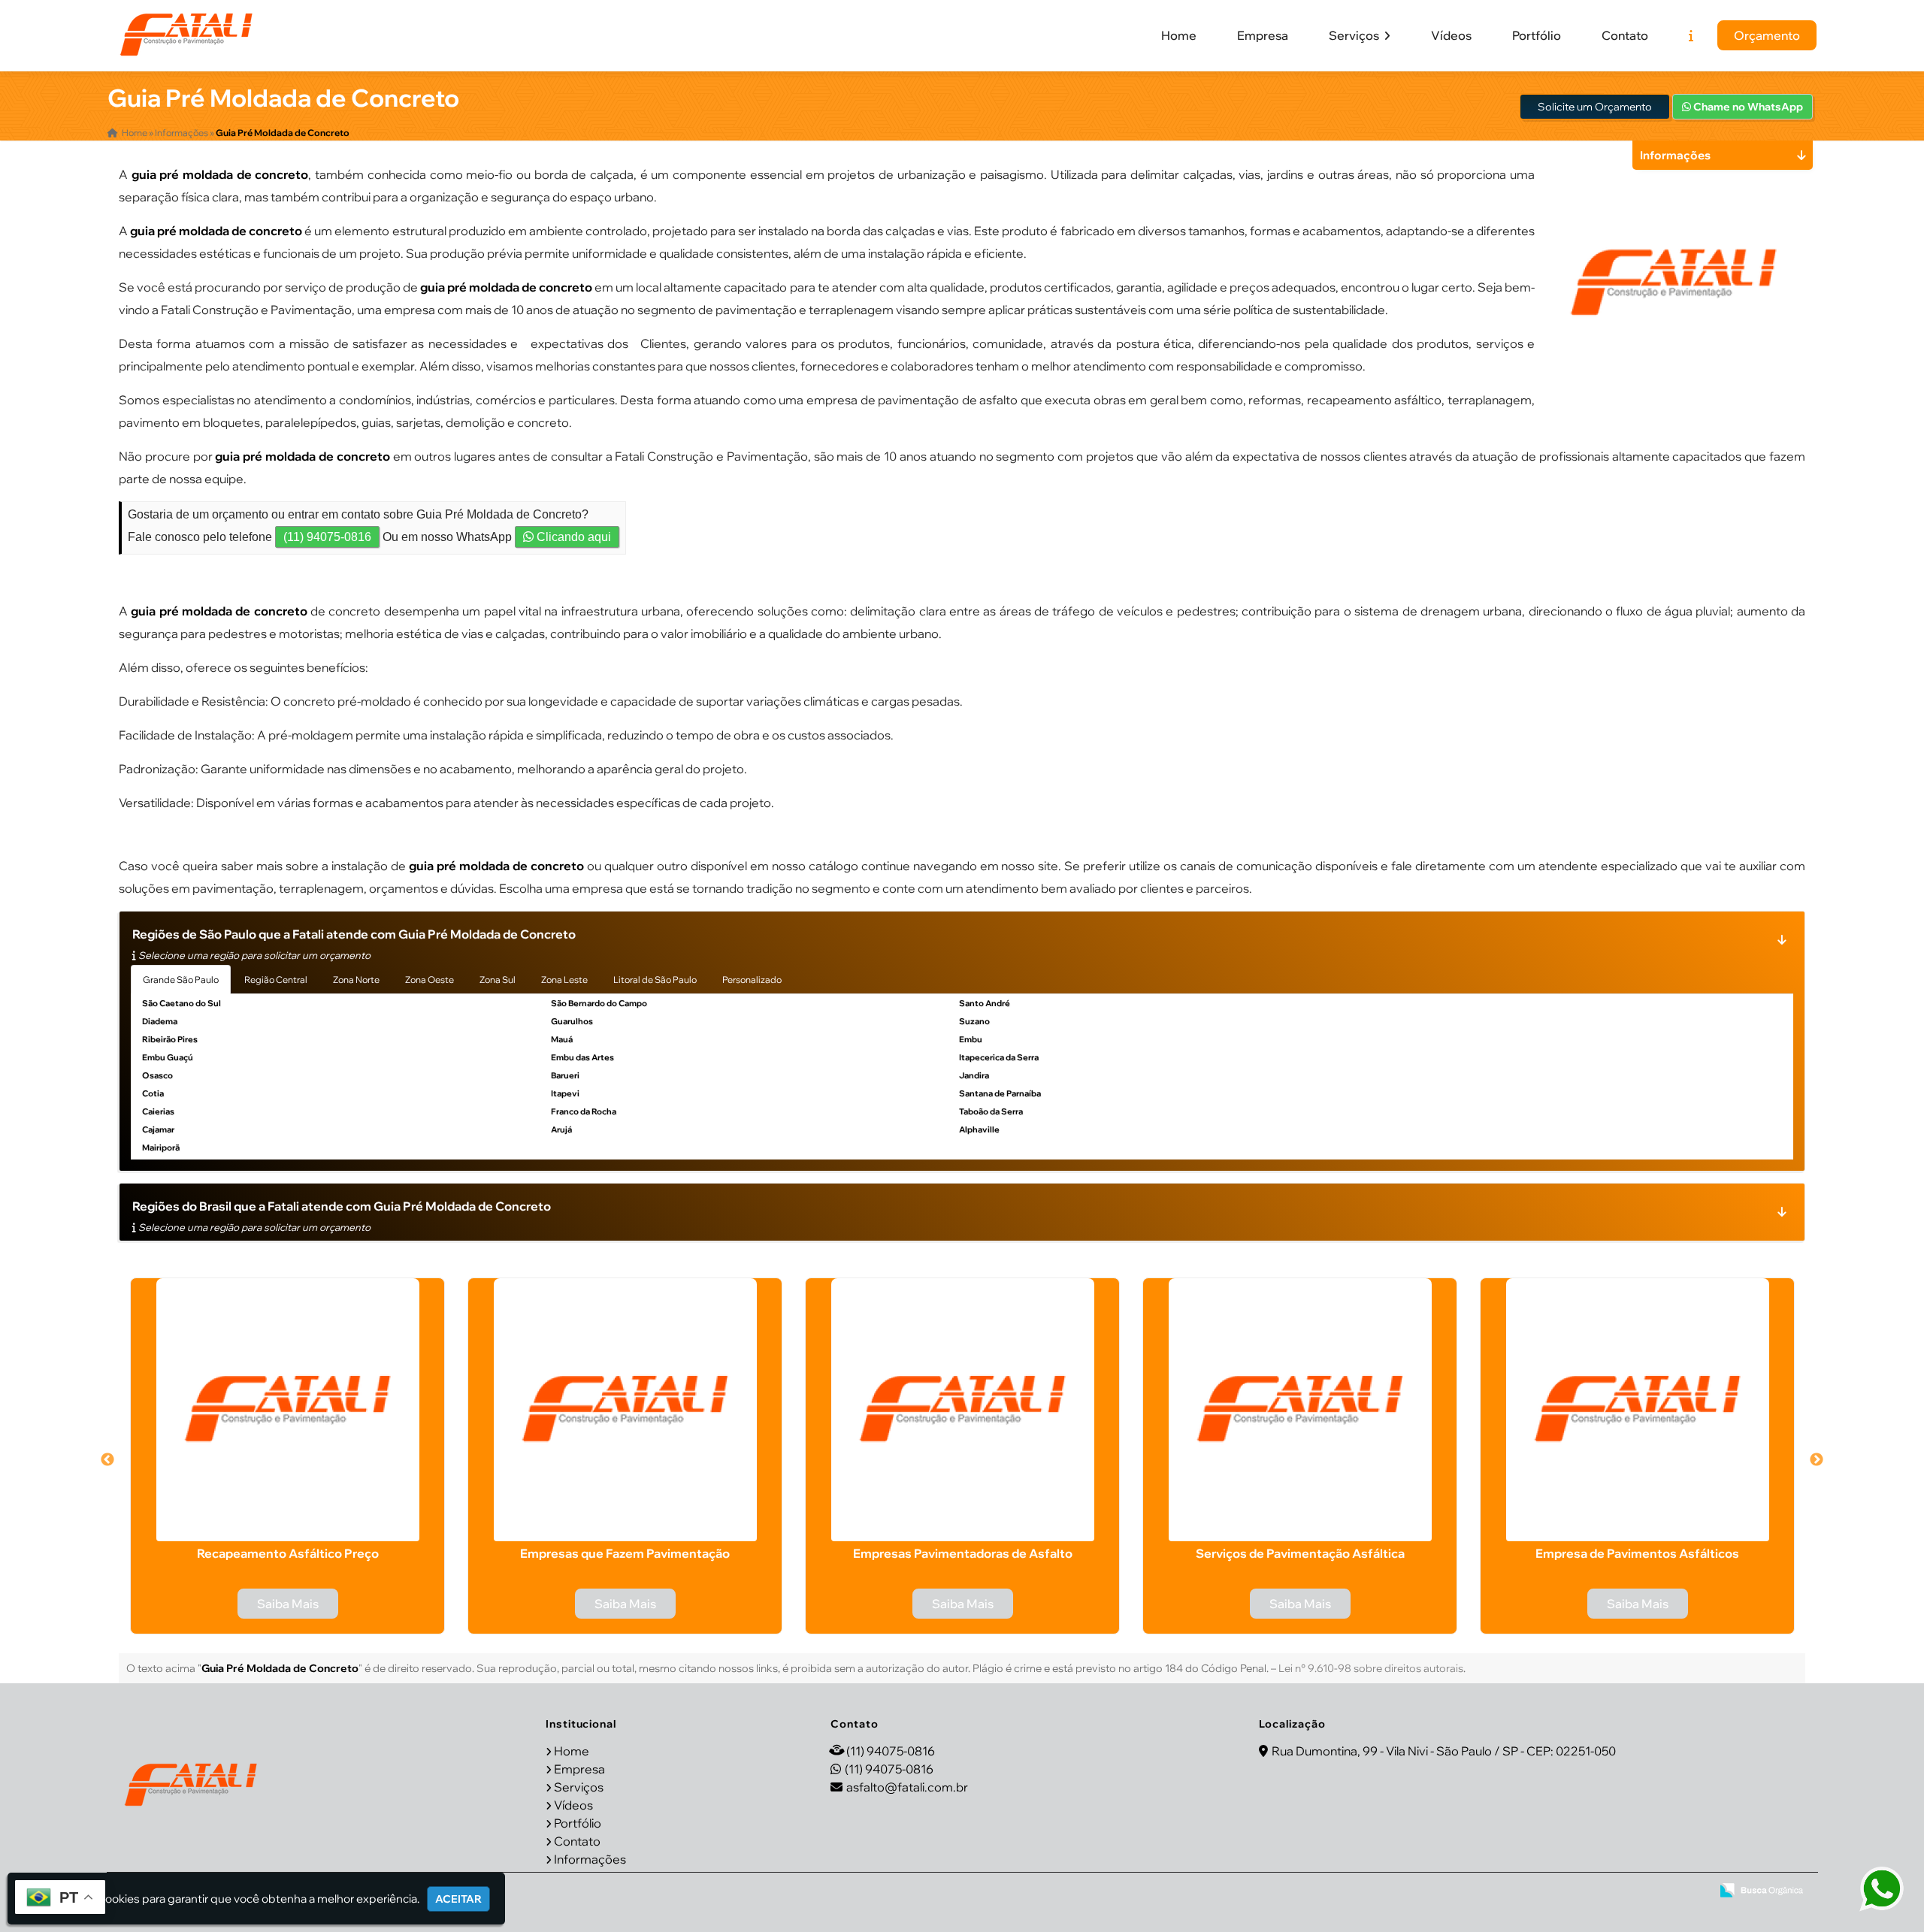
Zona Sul (498, 980)
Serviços (1355, 35)
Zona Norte (356, 980)
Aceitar (458, 1899)
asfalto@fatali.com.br (907, 1787)
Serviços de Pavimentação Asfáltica (1300, 1553)
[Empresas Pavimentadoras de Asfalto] (962, 1410)
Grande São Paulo (181, 980)
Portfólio (1537, 35)
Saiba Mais (288, 1604)
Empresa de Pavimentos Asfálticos (1637, 1553)
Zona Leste (564, 980)
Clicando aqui (572, 537)
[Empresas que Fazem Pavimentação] (625, 1410)
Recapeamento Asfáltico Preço (288, 1553)
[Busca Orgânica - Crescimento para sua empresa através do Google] (1761, 1890)
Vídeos (1451, 35)
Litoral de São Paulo (655, 980)
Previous (107, 1460)
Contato (1625, 35)
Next (1817, 1460)
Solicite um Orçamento (1595, 107)
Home (1179, 35)
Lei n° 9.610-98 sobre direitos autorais (1371, 1668)
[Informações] (1691, 35)
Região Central (276, 980)
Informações (590, 1859)
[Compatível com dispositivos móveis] (1693, 1891)
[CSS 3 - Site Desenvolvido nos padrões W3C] (1642, 1891)
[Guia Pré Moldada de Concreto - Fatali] (186, 35)
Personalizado (752, 980)
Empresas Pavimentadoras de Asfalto (963, 1553)
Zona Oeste (430, 980)
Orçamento (1767, 35)
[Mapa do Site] (1552, 1891)
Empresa (1263, 35)
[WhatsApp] (1871, 1890)
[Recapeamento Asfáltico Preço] (287, 1410)
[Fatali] (191, 1785)
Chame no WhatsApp (1747, 107)
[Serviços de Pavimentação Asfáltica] (1300, 1410)
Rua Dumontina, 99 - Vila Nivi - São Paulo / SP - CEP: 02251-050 (1444, 1751)
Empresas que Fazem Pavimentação (625, 1553)
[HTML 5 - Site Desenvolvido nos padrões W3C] (1591, 1891)
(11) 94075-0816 (327, 537)
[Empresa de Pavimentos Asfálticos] (1637, 1410)
